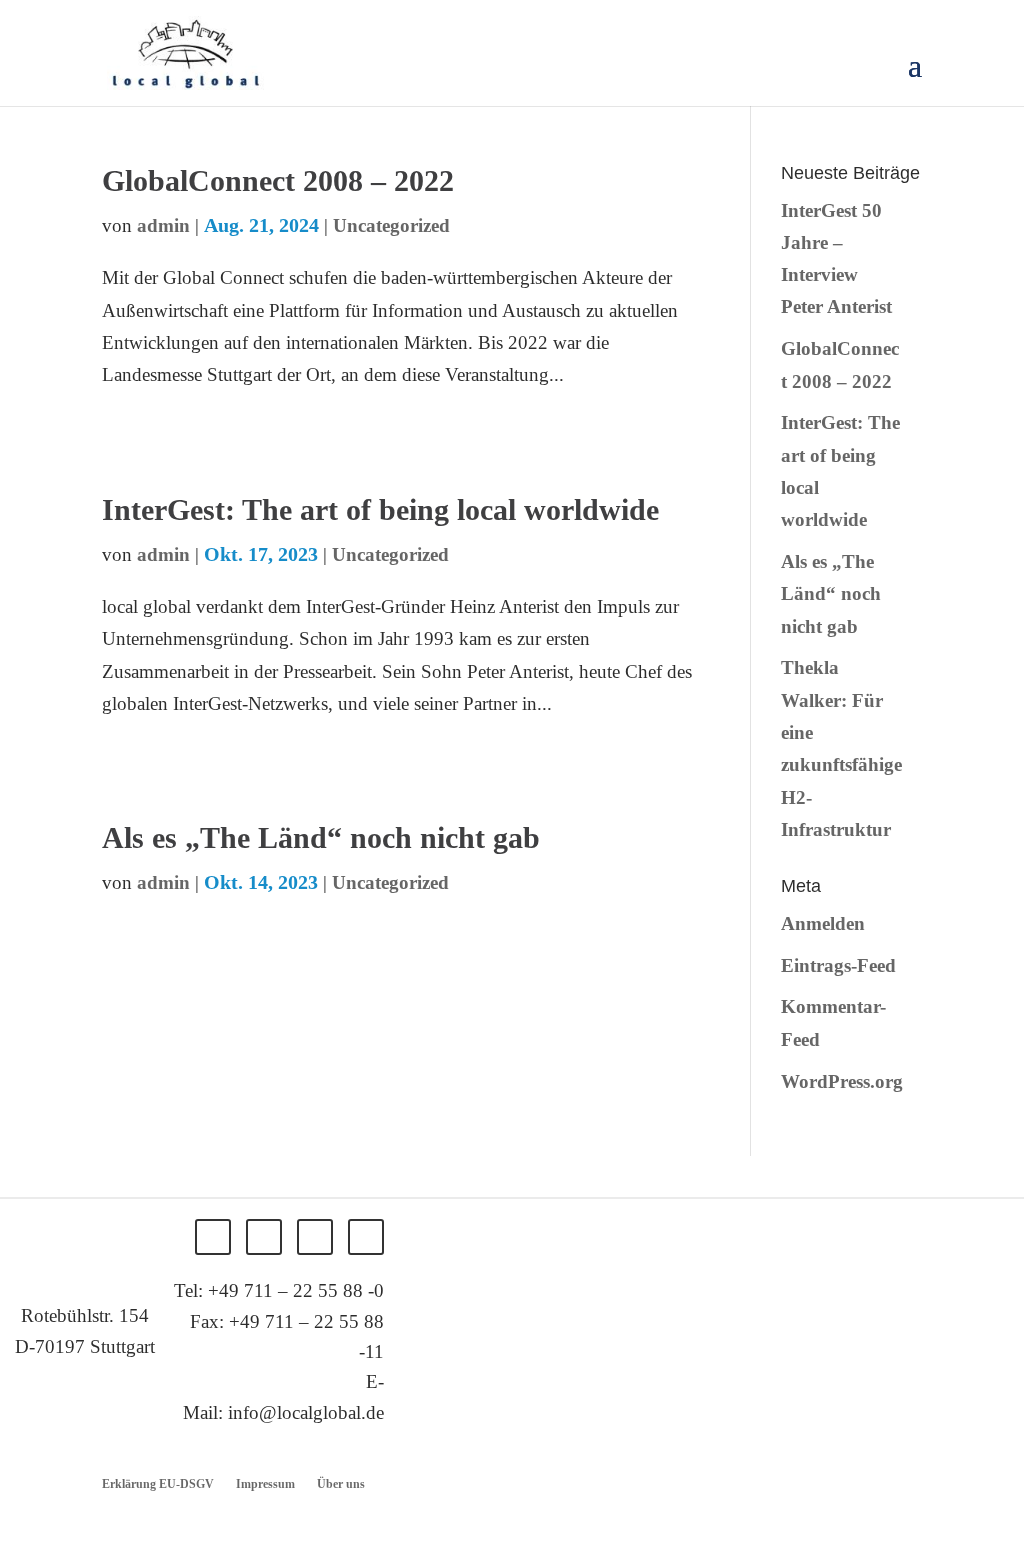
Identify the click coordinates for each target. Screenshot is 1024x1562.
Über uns (341, 1484)
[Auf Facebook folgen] (213, 1237)
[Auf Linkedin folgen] (315, 1237)
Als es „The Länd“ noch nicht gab (321, 837)
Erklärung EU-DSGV (158, 1484)
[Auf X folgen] (264, 1237)
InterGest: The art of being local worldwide (380, 509)
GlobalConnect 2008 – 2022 (278, 180)
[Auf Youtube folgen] (366, 1237)
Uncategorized (391, 225)
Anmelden (823, 923)
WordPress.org (842, 1081)
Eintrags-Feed (838, 965)
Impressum (265, 1484)
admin (163, 225)
